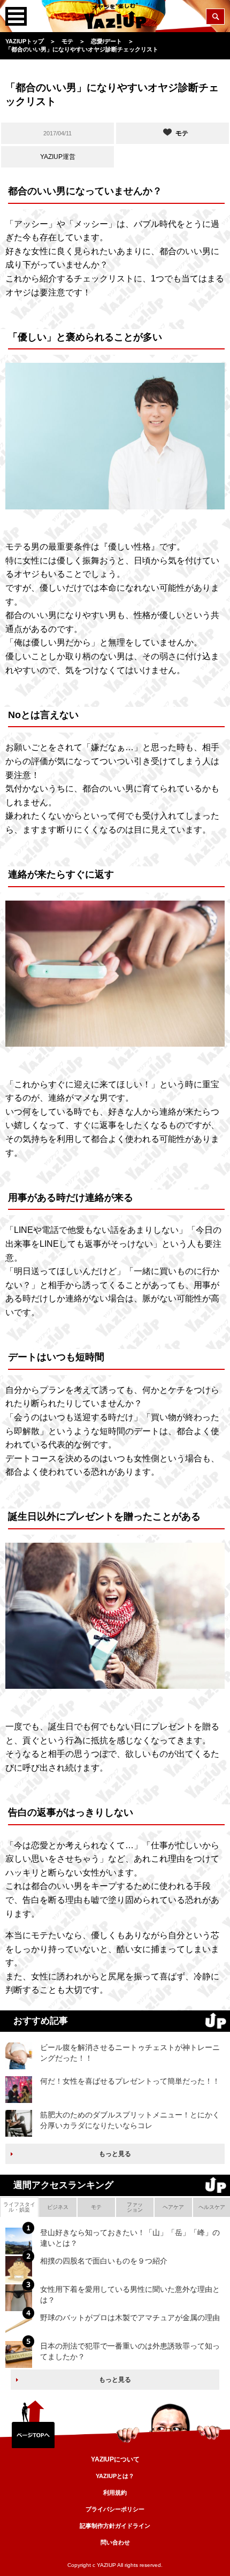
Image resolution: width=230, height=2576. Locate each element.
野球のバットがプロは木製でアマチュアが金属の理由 (130, 2318)
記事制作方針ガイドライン (115, 2526)
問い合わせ (115, 2542)
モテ (96, 2207)
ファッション (135, 2207)
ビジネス (58, 2207)
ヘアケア (173, 2207)
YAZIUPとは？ (115, 2476)
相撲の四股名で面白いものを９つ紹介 (104, 2261)
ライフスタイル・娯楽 (19, 2207)
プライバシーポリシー (115, 2509)
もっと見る (115, 2154)
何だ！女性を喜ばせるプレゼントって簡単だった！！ (130, 2081)
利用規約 (115, 2493)
